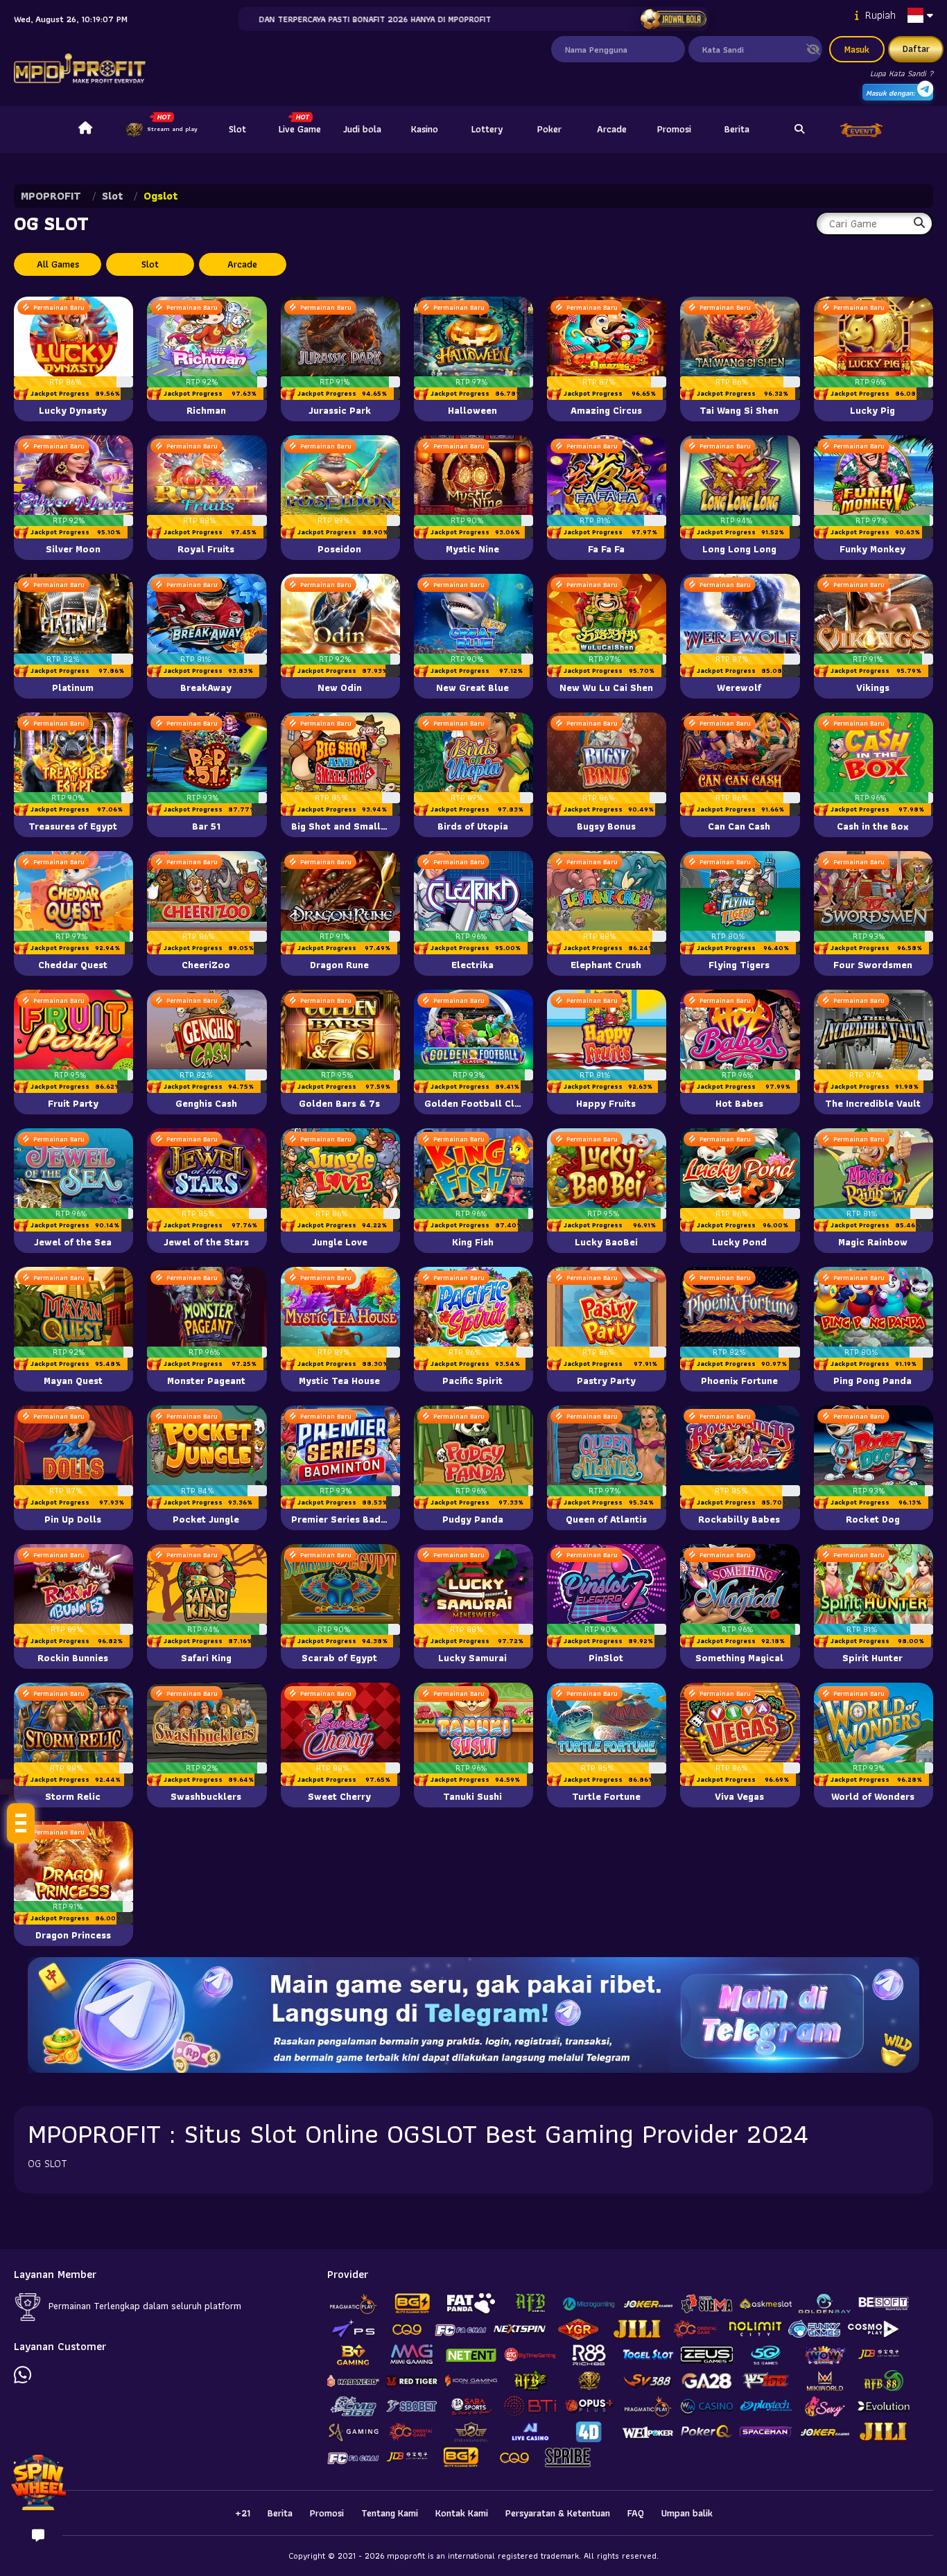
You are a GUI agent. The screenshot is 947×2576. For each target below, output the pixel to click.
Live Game (300, 129)
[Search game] (799, 130)
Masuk (857, 49)
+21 (243, 2513)
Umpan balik (687, 2513)
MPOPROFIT (51, 196)
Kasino (425, 129)
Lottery (487, 129)
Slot (237, 129)
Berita (737, 129)
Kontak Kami (462, 2513)
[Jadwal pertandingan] (674, 19)
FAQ (636, 2513)
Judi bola (362, 129)
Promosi (674, 129)
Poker (549, 129)
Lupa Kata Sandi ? (902, 73)
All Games (58, 264)
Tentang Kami (390, 2513)
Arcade (612, 129)
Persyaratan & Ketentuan (558, 2513)
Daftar (916, 49)
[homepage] (85, 130)
